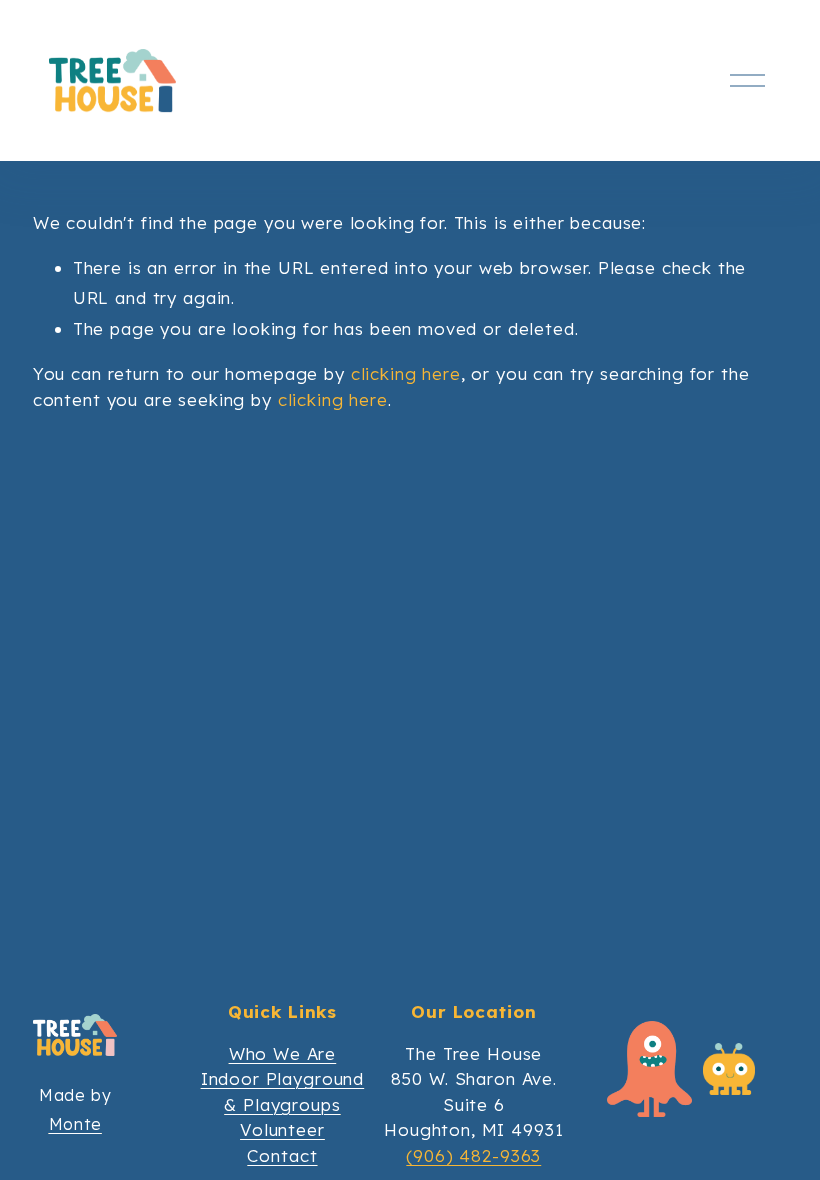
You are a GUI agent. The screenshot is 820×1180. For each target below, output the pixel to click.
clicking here (406, 373)
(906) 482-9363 (473, 1155)
